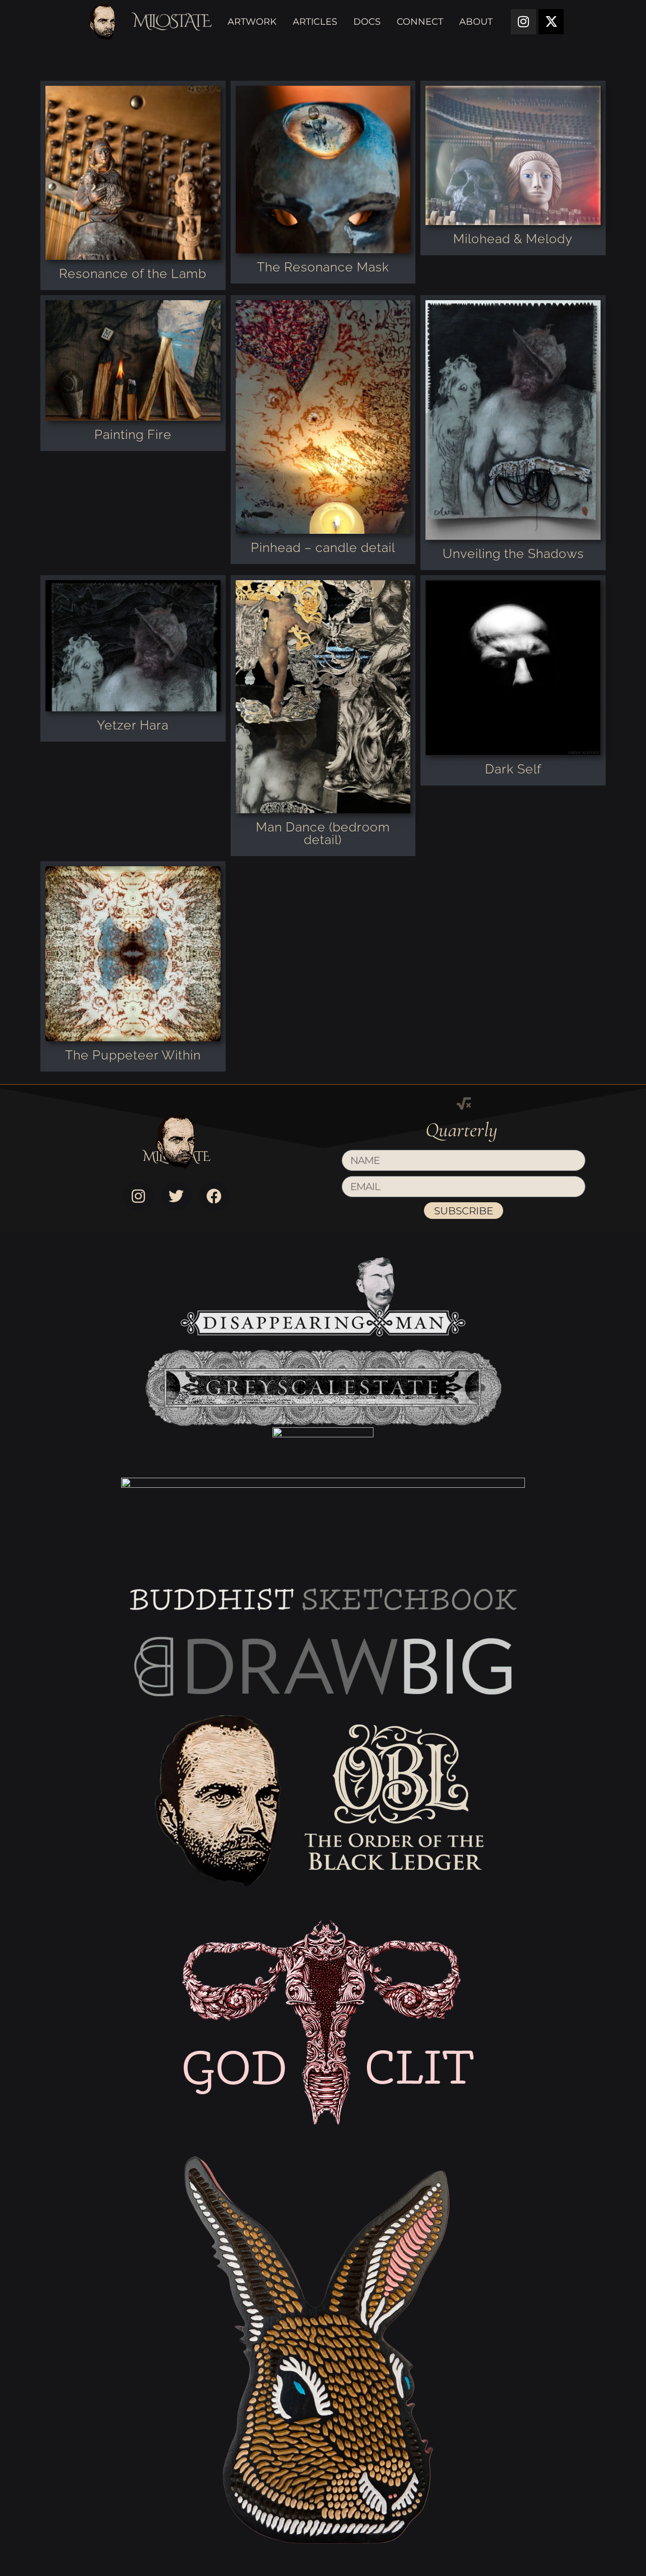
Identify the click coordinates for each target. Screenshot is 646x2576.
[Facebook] (214, 1196)
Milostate (171, 21)
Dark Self (513, 769)
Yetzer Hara (133, 725)
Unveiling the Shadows (513, 553)
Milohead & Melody (513, 239)
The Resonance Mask (323, 267)
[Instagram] (523, 22)
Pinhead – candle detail (323, 547)
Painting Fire (133, 434)
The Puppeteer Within (133, 1055)
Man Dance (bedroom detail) (323, 833)
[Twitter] (176, 1196)
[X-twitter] (551, 22)
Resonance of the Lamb (133, 273)
